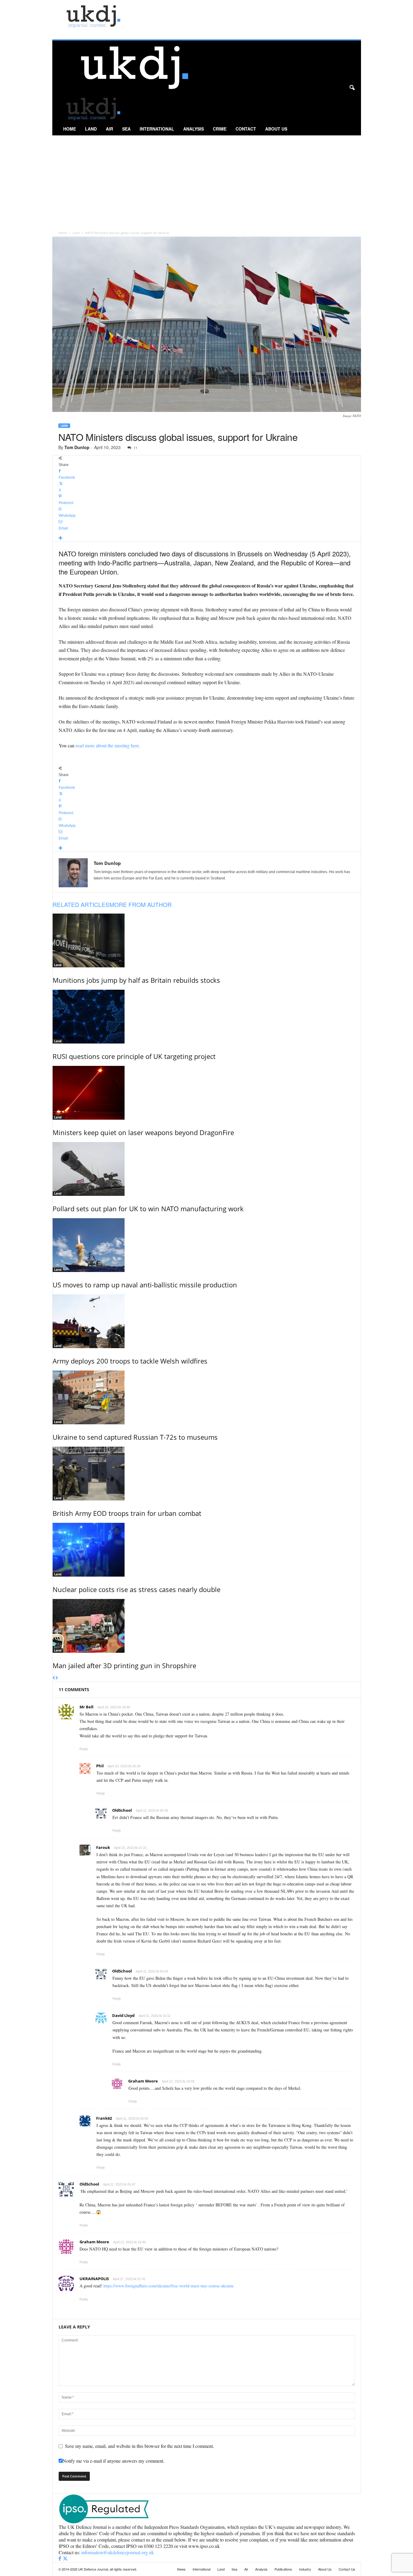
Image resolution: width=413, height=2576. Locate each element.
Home (70, 129)
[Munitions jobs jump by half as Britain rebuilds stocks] (207, 940)
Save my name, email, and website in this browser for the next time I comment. (140, 2446)
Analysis (193, 129)
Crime (220, 129)
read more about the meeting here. (108, 745)
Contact (246, 129)
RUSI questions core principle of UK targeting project (134, 1056)
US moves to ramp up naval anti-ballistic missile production (145, 1285)
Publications (283, 2569)
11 (135, 448)
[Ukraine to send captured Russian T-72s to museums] (207, 1397)
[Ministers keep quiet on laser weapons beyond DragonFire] (207, 1093)
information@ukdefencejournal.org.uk (118, 2552)
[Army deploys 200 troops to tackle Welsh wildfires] (207, 1321)
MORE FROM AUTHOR (141, 904)
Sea (126, 129)
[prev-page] (54, 1678)
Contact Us (347, 2569)
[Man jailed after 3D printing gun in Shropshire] (207, 1626)
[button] (352, 88)
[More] (207, 538)
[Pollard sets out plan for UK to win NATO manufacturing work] (207, 1169)
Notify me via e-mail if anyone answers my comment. (114, 2461)
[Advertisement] (207, 181)
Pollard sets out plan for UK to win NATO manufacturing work (148, 1209)
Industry (305, 2569)
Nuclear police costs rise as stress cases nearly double (137, 1589)
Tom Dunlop (77, 447)
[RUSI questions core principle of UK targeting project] (207, 1017)
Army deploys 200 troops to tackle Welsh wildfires (130, 1361)
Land (91, 129)
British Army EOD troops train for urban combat (127, 1513)
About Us (276, 129)
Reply (84, 1749)
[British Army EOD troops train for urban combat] (207, 1474)
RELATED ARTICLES (81, 904)
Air (109, 129)
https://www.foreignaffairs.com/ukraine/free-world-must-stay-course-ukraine (169, 2286)
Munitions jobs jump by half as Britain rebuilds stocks (136, 980)
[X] (65, 2559)
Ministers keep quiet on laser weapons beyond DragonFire (143, 1132)
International (157, 129)
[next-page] (57, 1678)
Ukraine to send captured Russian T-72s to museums (135, 1437)
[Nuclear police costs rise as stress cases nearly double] (207, 1550)
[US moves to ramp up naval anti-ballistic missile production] (207, 1245)
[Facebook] (60, 2559)
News (181, 2569)
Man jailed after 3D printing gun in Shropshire (124, 1665)
